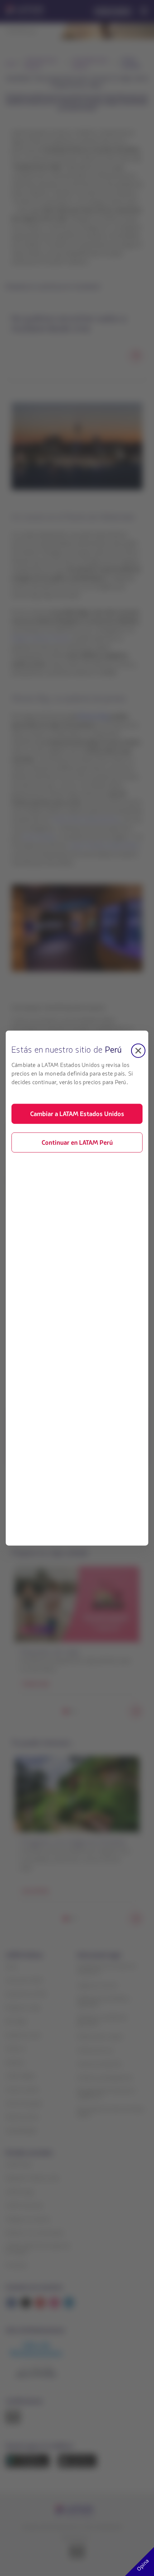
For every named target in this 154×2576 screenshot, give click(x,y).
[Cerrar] (138, 1050)
